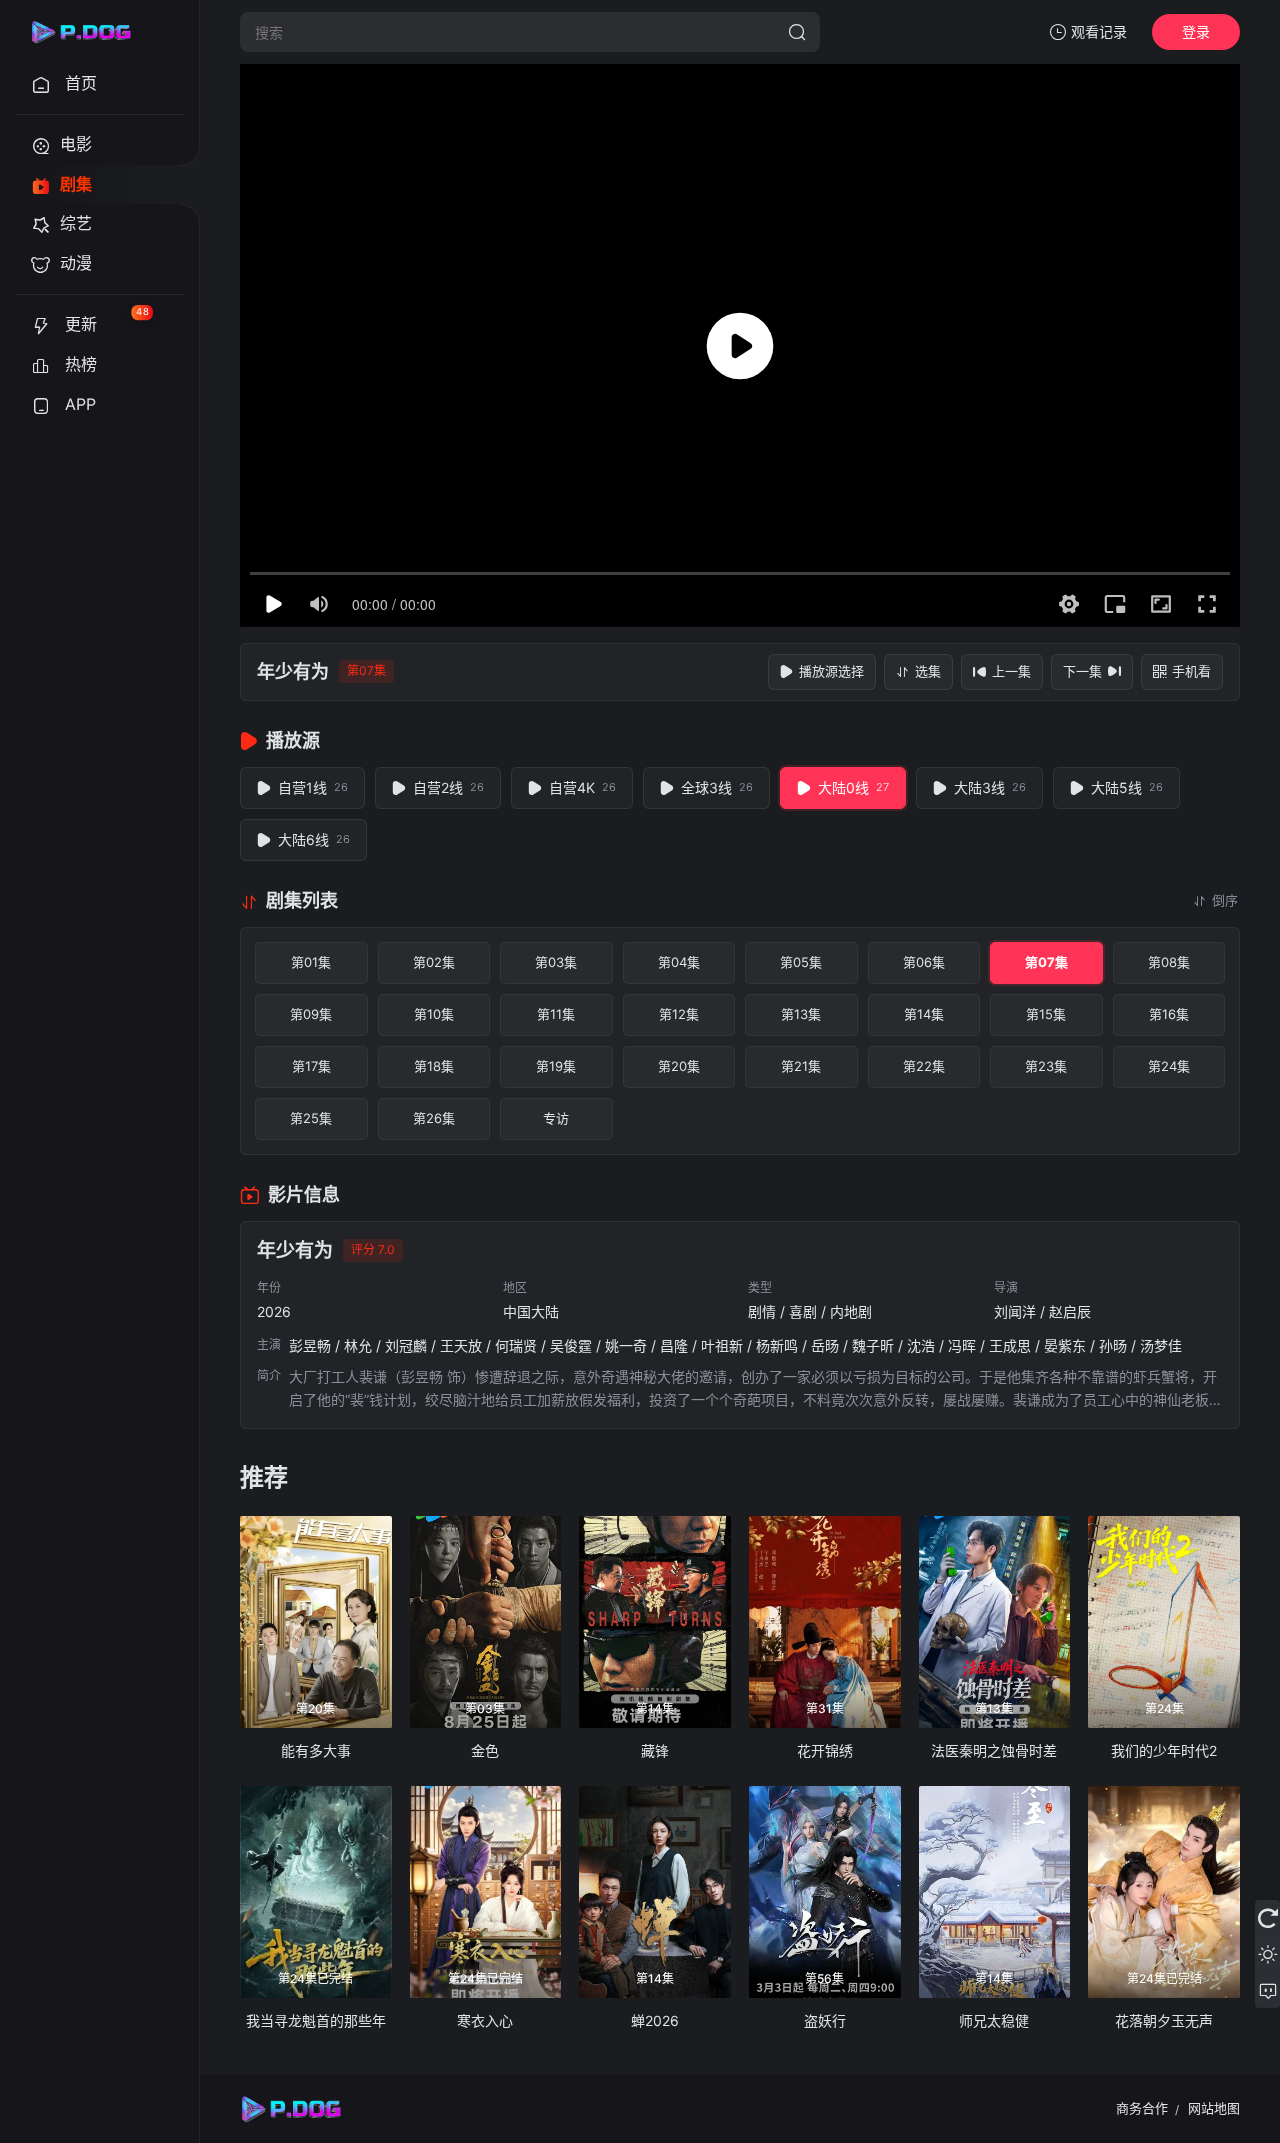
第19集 (556, 1066)
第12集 (679, 1014)
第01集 (311, 962)
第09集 (311, 1014)
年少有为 (293, 671)
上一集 (1011, 671)
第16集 (1169, 1014)
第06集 (924, 962)
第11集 (556, 1014)
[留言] (1267, 1990)
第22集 (924, 1066)
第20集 (679, 1066)
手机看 (1191, 671)
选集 (928, 671)
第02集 (434, 962)
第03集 (556, 962)
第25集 (311, 1118)
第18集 (434, 1066)
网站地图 (1214, 2108)
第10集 (434, 1014)
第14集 (924, 1014)
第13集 (801, 1014)
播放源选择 (831, 671)
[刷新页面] (1267, 1918)
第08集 (1169, 962)
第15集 (1046, 1014)
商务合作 (1142, 2108)
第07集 (1046, 962)
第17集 (311, 1066)
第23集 (1046, 1066)
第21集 (801, 1066)
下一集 (1082, 671)
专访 (556, 1118)
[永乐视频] (90, 32)
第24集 (1169, 1066)
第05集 (801, 962)
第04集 (679, 962)
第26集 (434, 1118)
